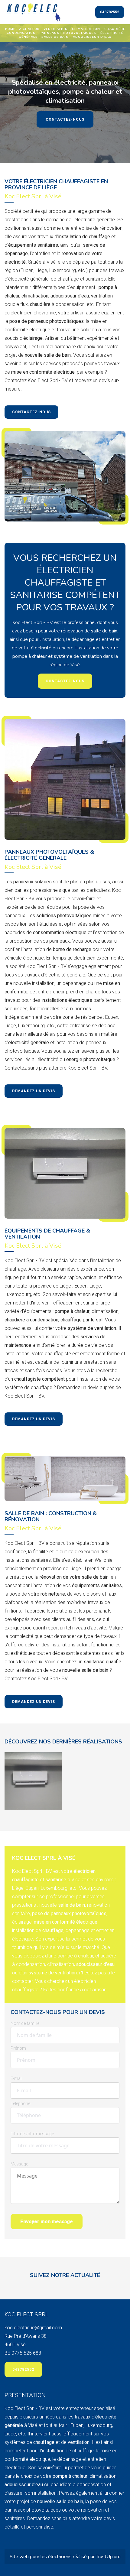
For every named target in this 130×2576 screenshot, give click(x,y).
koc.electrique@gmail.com (33, 2328)
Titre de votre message (32, 2134)
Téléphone (20, 2103)
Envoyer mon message (47, 2222)
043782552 (110, 12)
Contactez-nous (65, 119)
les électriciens (57, 2557)
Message (19, 2164)
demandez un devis (34, 1091)
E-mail (16, 2078)
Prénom (18, 2048)
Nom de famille (25, 2023)
